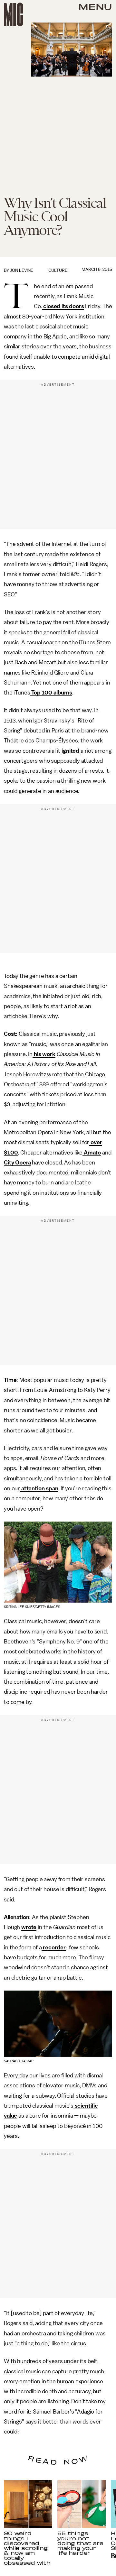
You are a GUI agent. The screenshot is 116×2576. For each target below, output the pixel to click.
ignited (70, 751)
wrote (29, 1927)
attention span (39, 1488)
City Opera (17, 1163)
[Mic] (14, 14)
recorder (54, 1947)
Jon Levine (22, 270)
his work (44, 1054)
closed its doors (63, 306)
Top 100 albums (51, 693)
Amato (92, 1153)
